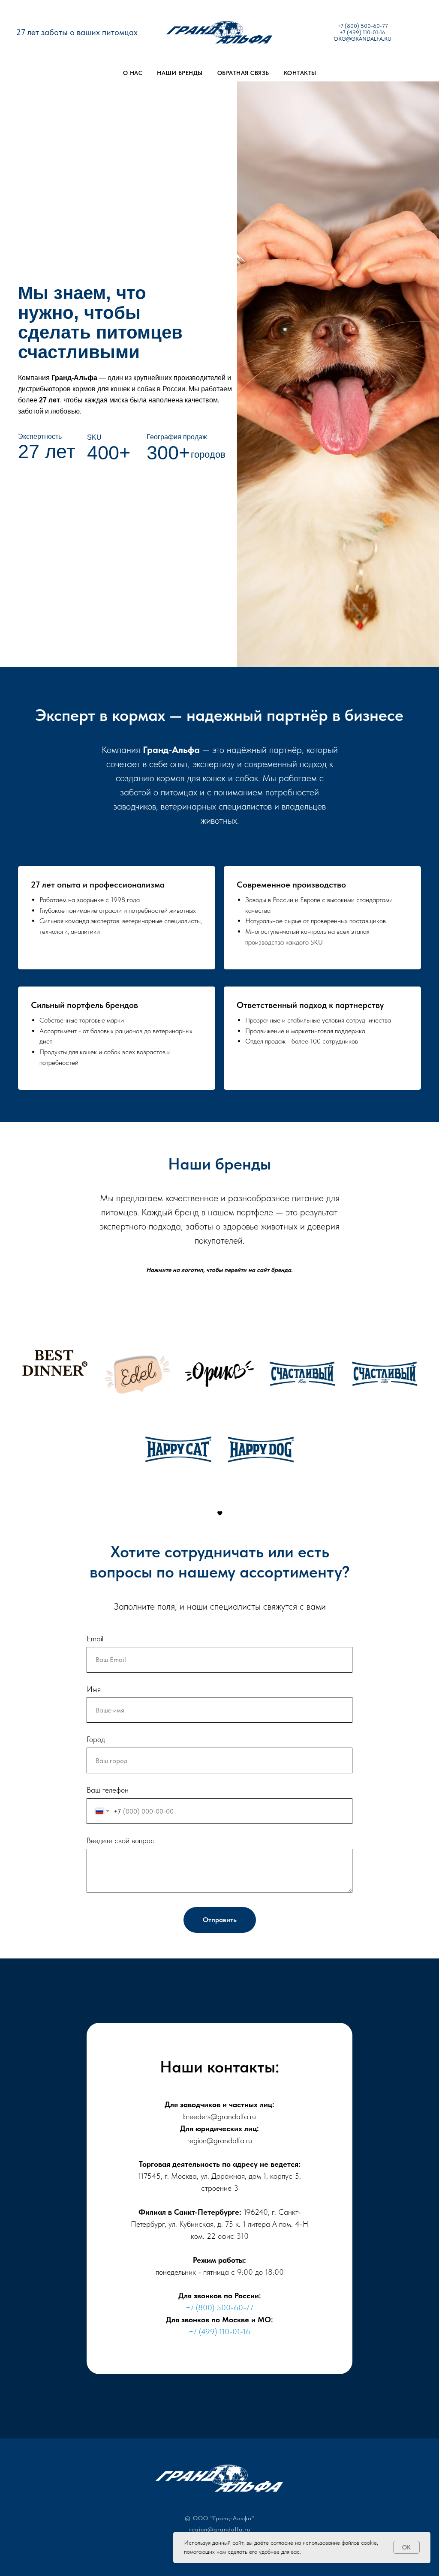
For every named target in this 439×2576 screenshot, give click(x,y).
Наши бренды (180, 73)
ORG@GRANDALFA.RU (362, 39)
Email (95, 1639)
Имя (94, 1689)
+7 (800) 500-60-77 (363, 26)
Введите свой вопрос (120, 1840)
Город (96, 1739)
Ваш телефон (108, 1790)
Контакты (300, 73)
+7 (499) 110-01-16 (362, 32)
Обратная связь (243, 73)
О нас (133, 73)
